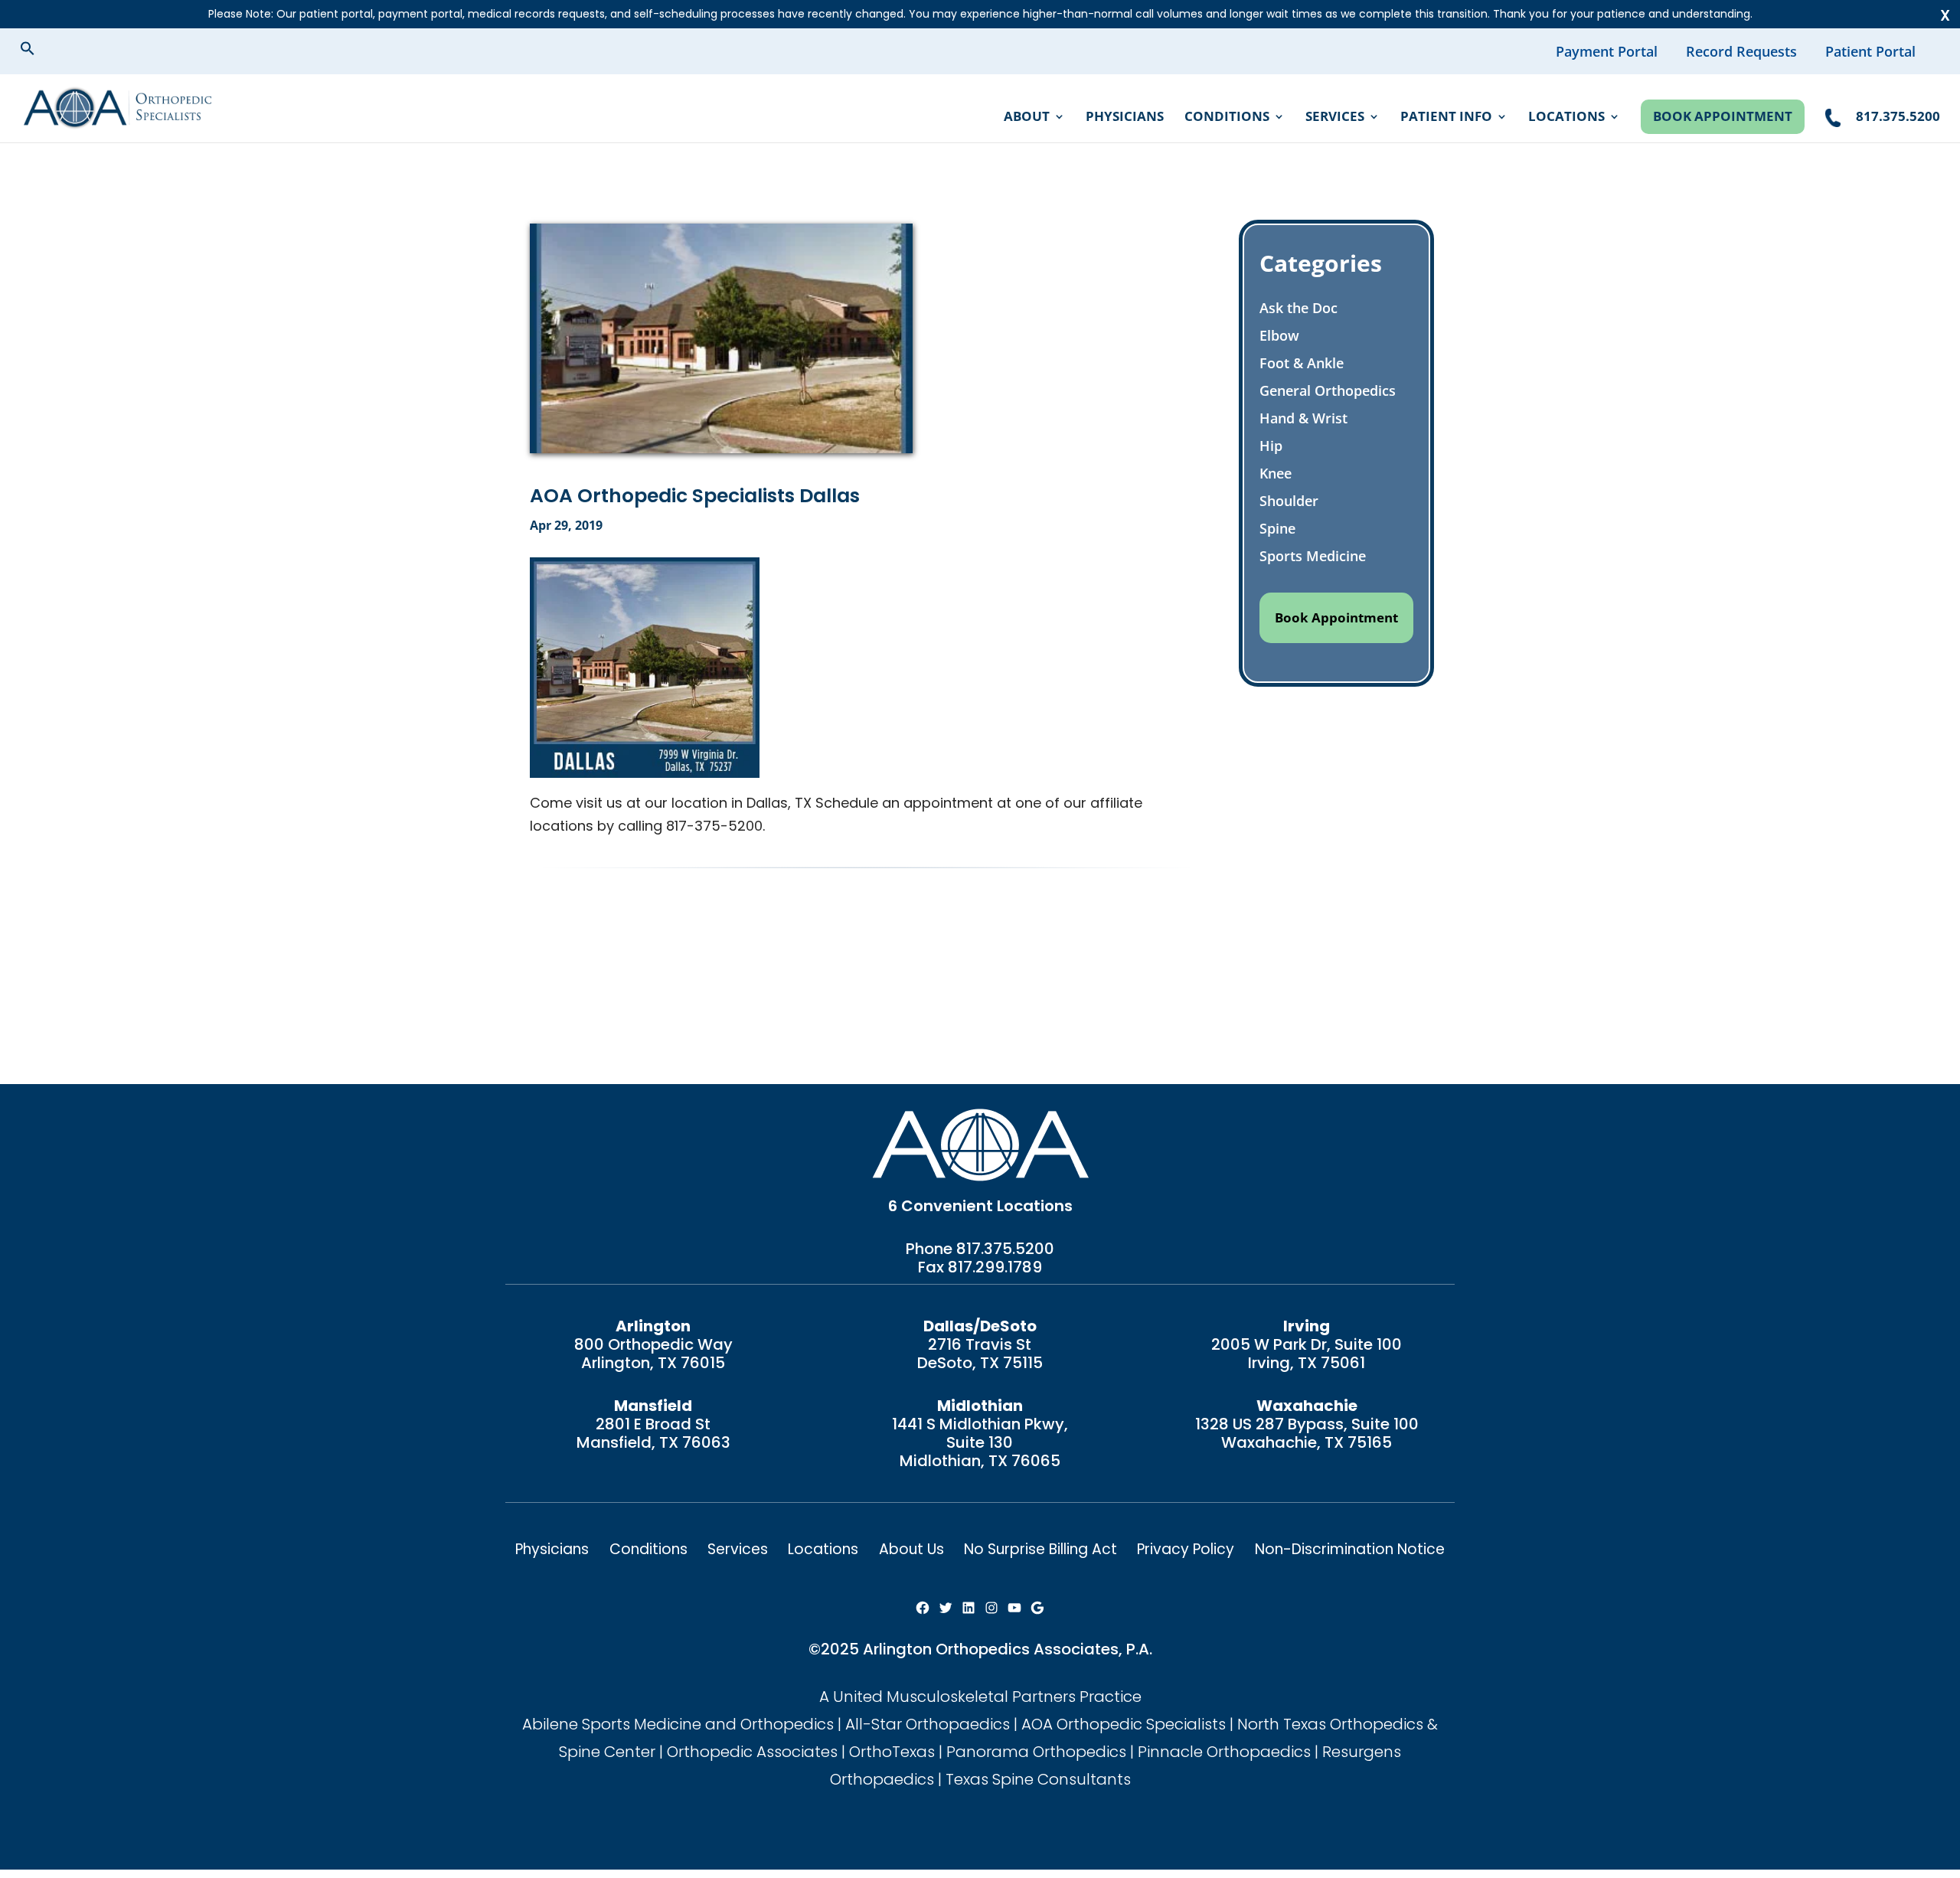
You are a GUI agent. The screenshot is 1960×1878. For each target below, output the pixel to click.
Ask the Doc (1298, 308)
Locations (1566, 118)
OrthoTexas (892, 1752)
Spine (1277, 528)
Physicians (1125, 118)
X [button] (1945, 15)
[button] (40, 51)
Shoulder (1289, 501)
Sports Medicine (1313, 556)
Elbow (1279, 335)
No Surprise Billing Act (1040, 1549)
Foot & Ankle (1302, 363)
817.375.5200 (1005, 1249)
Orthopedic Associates (752, 1752)
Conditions (1227, 118)
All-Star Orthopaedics (928, 1724)
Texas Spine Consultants (1038, 1779)
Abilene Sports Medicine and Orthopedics (678, 1724)
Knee (1276, 473)
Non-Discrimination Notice (1350, 1549)
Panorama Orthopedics (1036, 1752)
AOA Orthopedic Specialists (1124, 1724)
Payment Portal (1607, 51)
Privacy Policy (1186, 1549)
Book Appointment (1723, 116)
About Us (911, 1549)
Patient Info (1446, 118)
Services (1335, 118)
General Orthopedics (1328, 390)
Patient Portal (1870, 51)
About (1027, 118)
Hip (1271, 446)
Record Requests (1741, 51)
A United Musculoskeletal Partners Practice (980, 1697)
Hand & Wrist (1303, 418)
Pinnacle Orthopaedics (1224, 1752)
